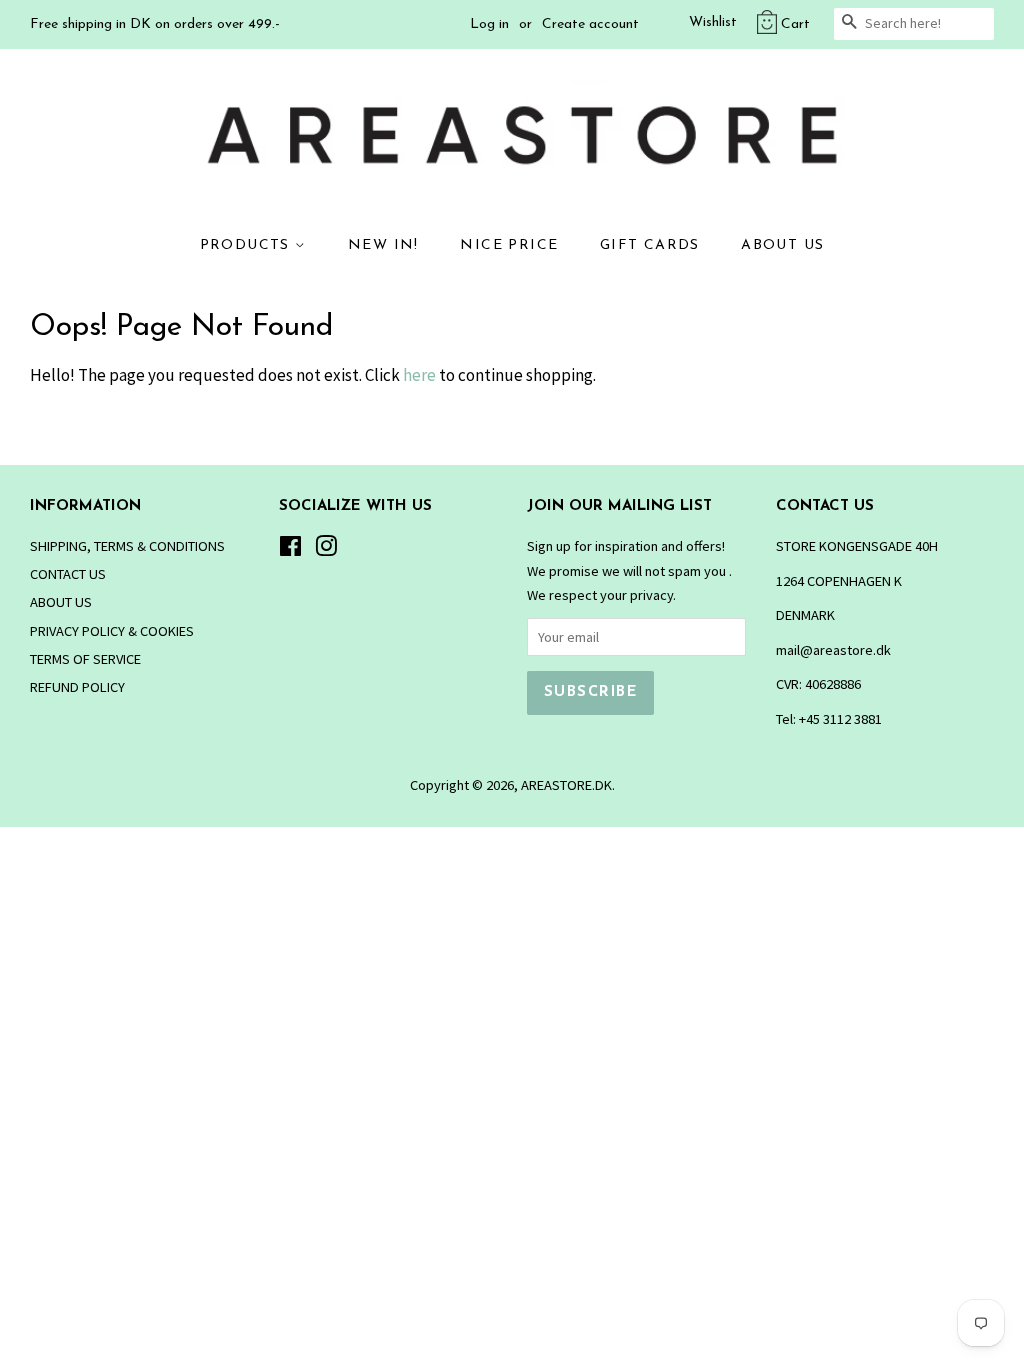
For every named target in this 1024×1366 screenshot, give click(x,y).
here (419, 375)
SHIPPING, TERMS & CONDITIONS (127, 546)
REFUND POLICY (77, 687)
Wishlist (713, 22)
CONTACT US (68, 574)
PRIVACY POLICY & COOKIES (112, 631)
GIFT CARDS (650, 245)
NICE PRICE (509, 245)
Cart (795, 24)
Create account (590, 24)
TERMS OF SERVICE (85, 659)
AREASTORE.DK (566, 785)
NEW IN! (383, 245)
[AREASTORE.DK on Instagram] (326, 550)
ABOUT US (782, 245)
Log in (489, 24)
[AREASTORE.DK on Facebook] (290, 550)
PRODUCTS (248, 245)
